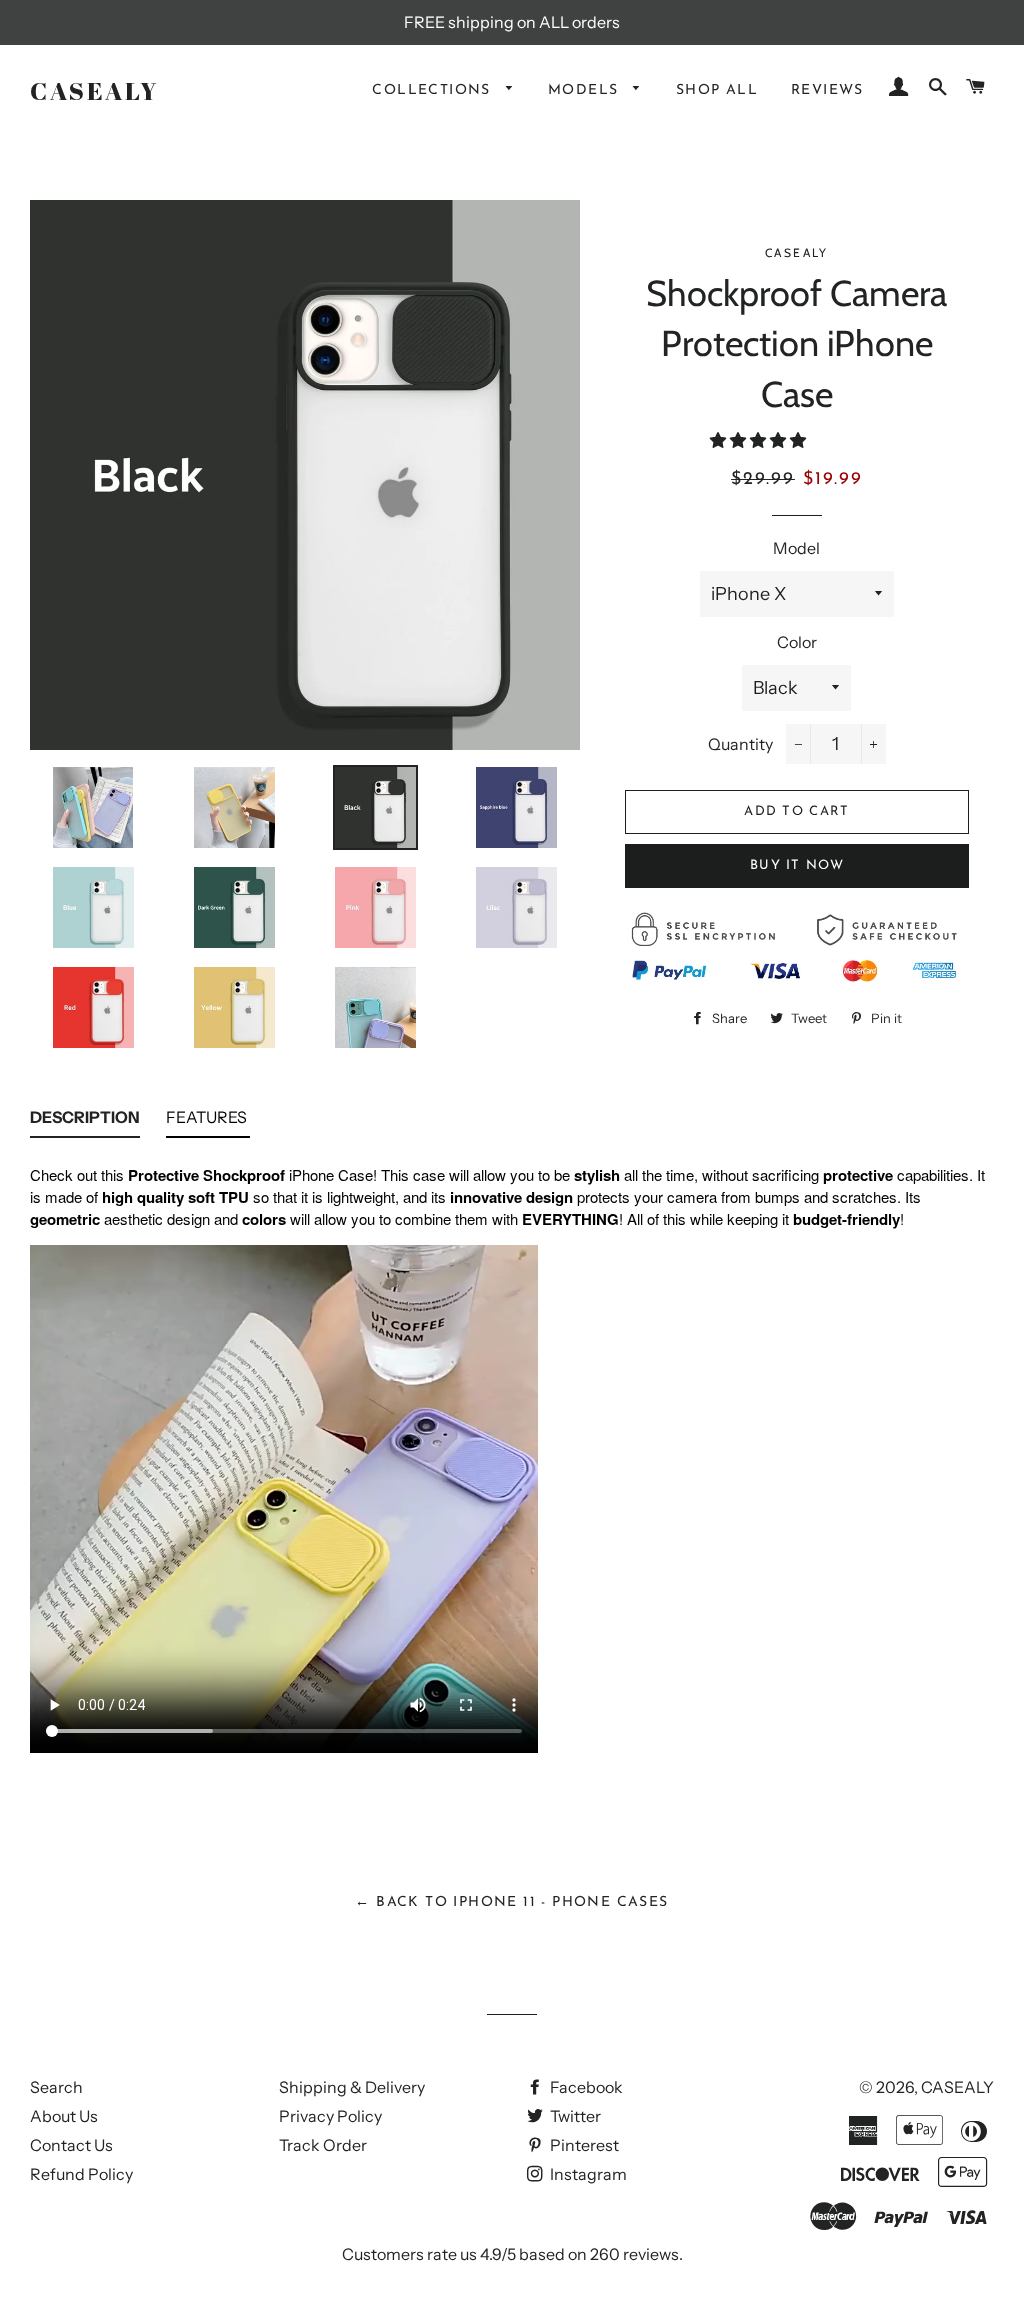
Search (56, 2087)
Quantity (740, 744)
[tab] (85, 1121)
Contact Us (71, 2145)
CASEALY (94, 90)
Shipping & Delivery (352, 2087)
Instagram (587, 2174)
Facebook (585, 2087)
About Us (64, 2116)
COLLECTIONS (434, 90)
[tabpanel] (512, 1474)
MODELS (586, 90)
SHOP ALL (717, 90)
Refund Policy (81, 2174)
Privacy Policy (330, 2116)
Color (797, 642)
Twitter (574, 2116)
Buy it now (797, 865)
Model (796, 548)
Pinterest (583, 2145)
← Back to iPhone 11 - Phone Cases (511, 1902)
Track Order (323, 2145)
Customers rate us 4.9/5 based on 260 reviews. (512, 2254)
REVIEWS (827, 90)
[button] (759, 440)
